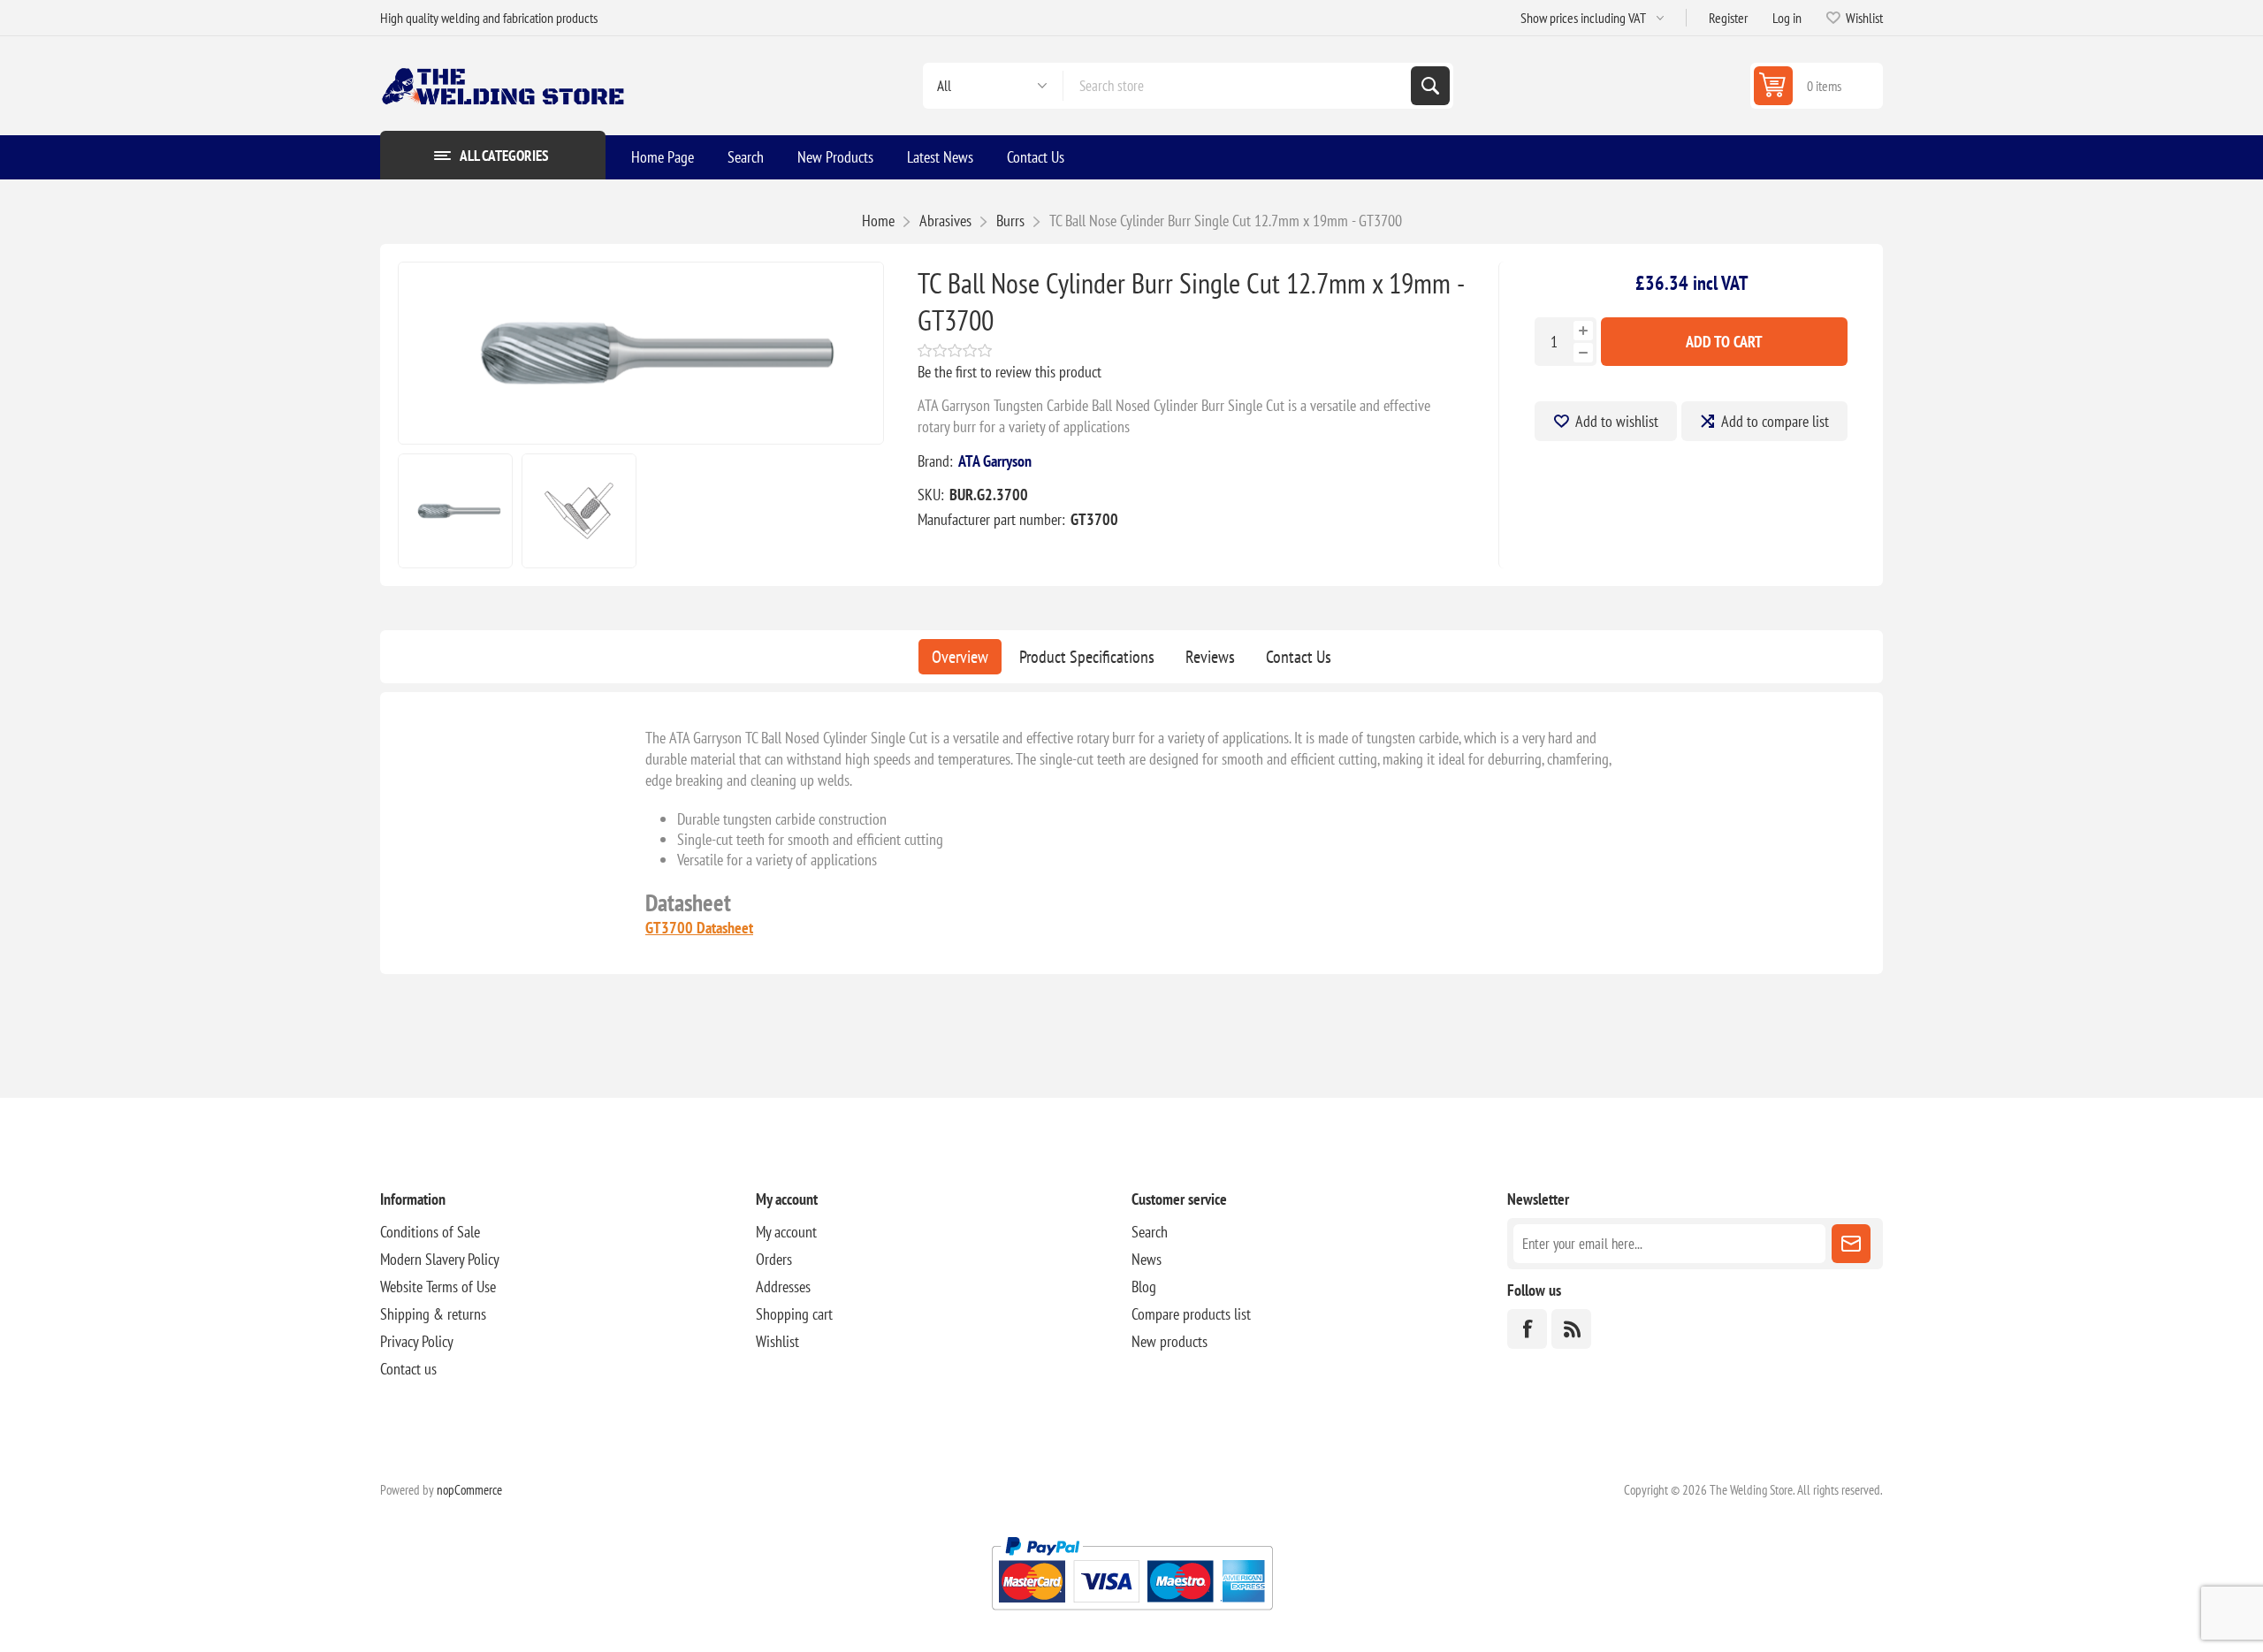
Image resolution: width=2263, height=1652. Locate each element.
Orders (774, 1259)
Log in (1787, 18)
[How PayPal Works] (1132, 1617)
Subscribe (1851, 1244)
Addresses (783, 1287)
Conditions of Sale (430, 1232)
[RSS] (1571, 1329)
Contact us (408, 1369)
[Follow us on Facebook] (1527, 1329)
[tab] (960, 657)
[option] (455, 511)
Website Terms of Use (438, 1287)
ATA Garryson (995, 461)
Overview (960, 657)
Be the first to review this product (1010, 372)
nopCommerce (469, 1490)
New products (1170, 1341)
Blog (1144, 1287)
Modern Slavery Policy (440, 1259)
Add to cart (1724, 342)
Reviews (1210, 657)
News (1147, 1259)
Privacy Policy (417, 1341)
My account (786, 1232)
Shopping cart (794, 1314)
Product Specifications (1087, 657)
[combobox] (1237, 86)
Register (1728, 18)
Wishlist (777, 1341)
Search (1430, 86)
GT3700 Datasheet (699, 928)
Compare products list (1191, 1314)
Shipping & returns (433, 1314)
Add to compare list (1775, 421)
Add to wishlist (1617, 421)
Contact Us (1299, 657)
